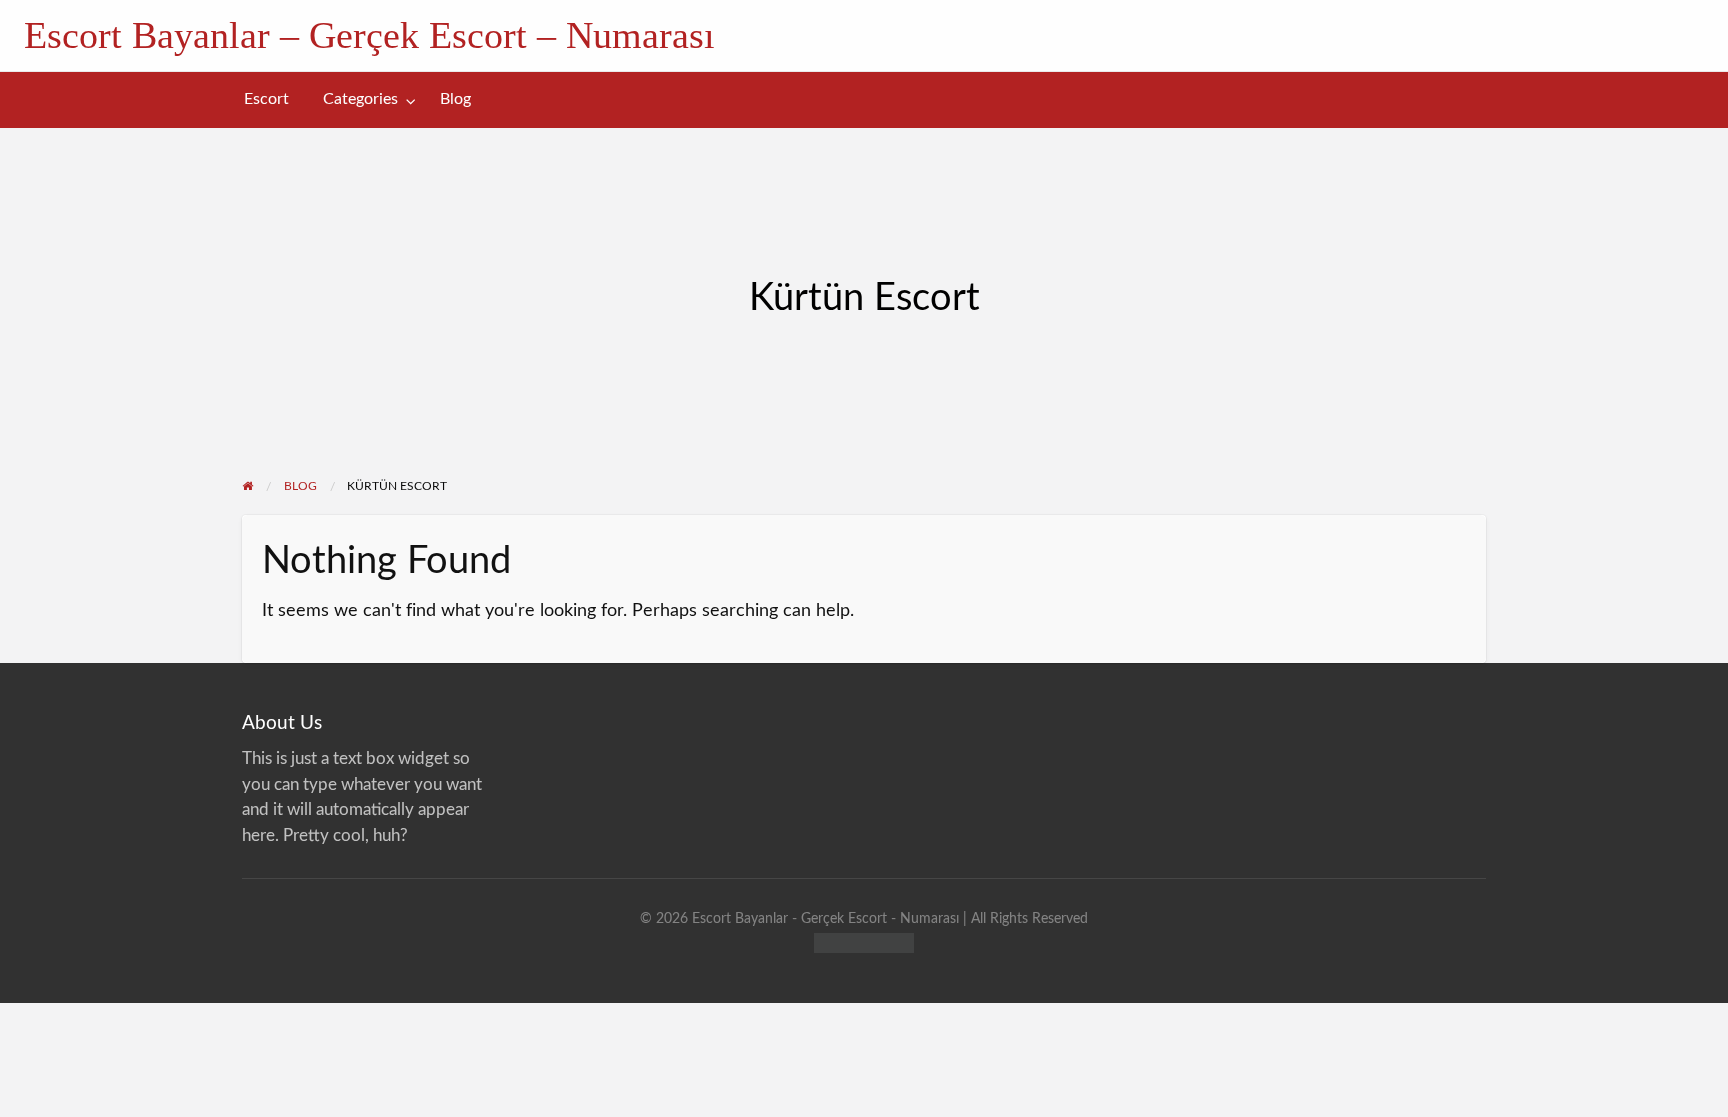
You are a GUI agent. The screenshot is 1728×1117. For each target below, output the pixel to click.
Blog (455, 99)
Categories (360, 99)
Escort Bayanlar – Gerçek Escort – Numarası (369, 35)
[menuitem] (266, 99)
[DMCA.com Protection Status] (864, 941)
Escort (266, 99)
